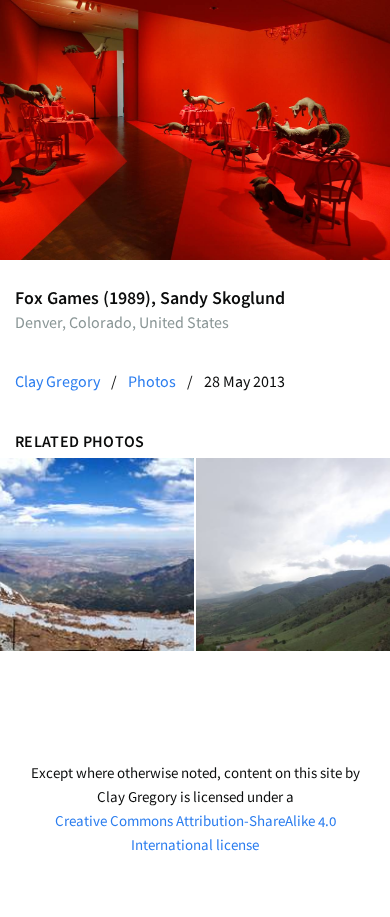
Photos (152, 381)
